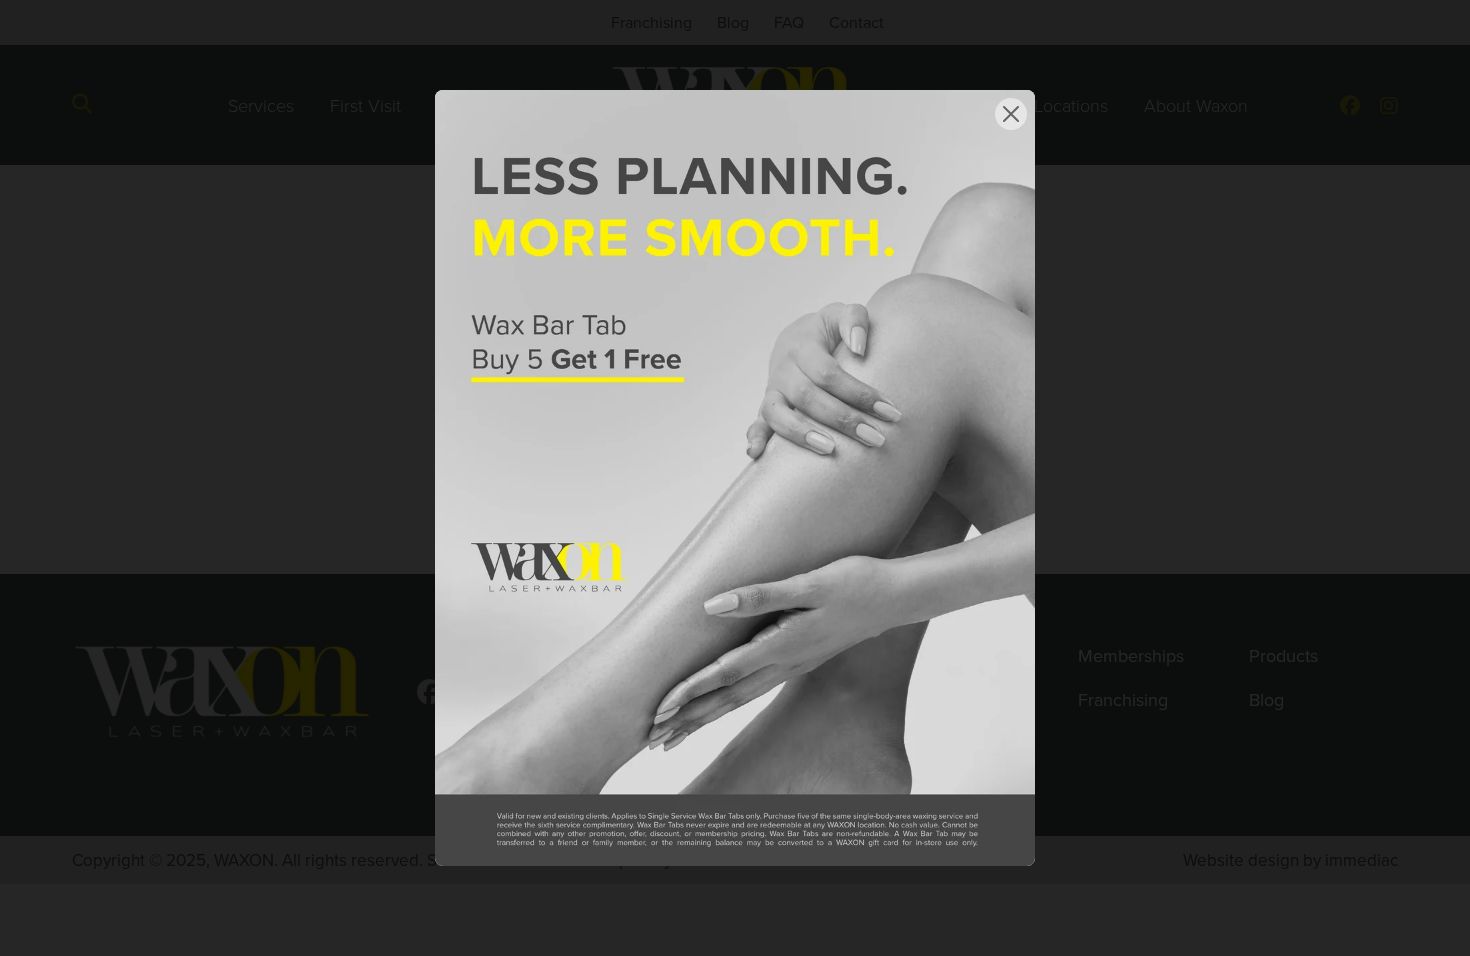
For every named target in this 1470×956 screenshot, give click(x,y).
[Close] (1011, 114)
